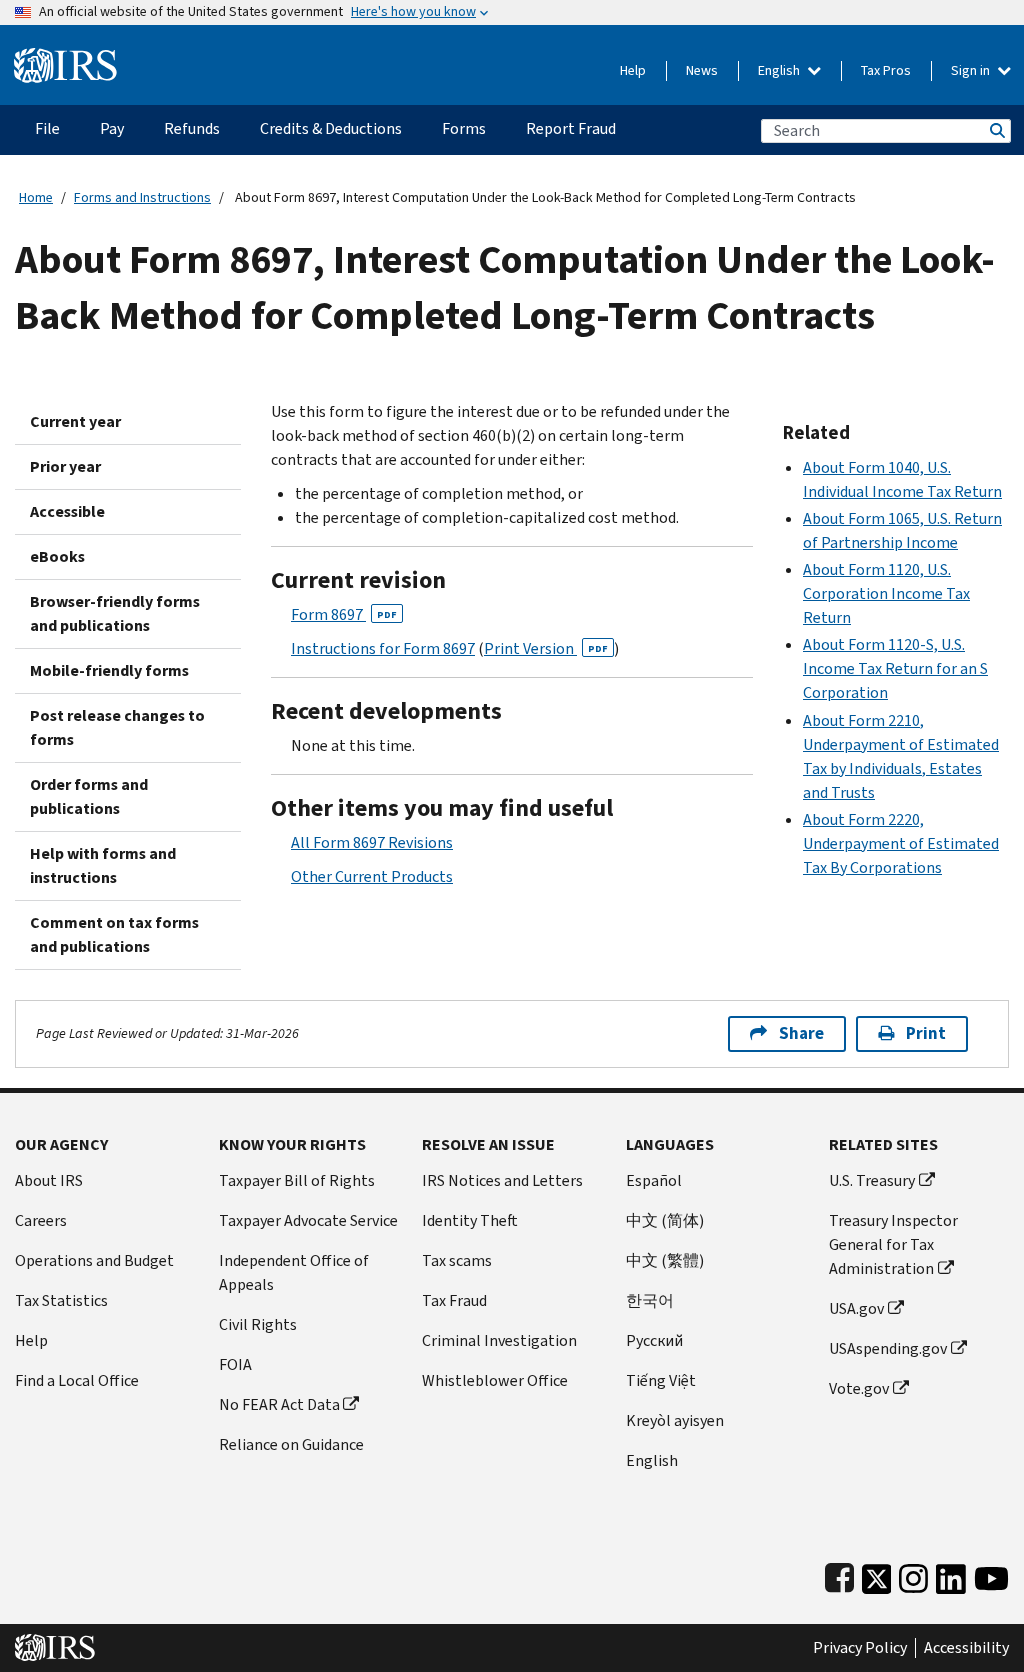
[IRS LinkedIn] (951, 1574)
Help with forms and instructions (103, 865)
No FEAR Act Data (279, 1404)
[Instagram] (913, 1574)
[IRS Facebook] (839, 1574)
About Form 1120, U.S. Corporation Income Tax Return (886, 593)
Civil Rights (258, 1324)
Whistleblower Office (495, 1380)
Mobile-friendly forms (109, 670)
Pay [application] (112, 128)
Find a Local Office (77, 1380)
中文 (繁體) (665, 1260)
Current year (75, 421)
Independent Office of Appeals (294, 1272)
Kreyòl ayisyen (675, 1420)
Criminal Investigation (499, 1340)
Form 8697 (344, 614)
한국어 (650, 1300)
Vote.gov (859, 1388)
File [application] (47, 128)
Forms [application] (464, 128)
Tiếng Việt (661, 1380)
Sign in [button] (972, 70)
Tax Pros (886, 70)
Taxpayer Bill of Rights (297, 1180)
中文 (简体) (665, 1220)
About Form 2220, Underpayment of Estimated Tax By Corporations (901, 843)
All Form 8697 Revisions (372, 842)
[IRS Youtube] (991, 1574)
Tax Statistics (61, 1300)
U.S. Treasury (872, 1180)
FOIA (235, 1364)
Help (633, 70)
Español (654, 1180)
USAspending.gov (888, 1348)
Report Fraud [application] (571, 128)
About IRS (49, 1180)
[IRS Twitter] (877, 1574)
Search (996, 130)
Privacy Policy (860, 1648)
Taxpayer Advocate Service (308, 1220)
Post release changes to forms (117, 727)
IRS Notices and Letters (502, 1180)
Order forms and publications (89, 796)
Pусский (654, 1340)
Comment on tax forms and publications (114, 934)
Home (36, 197)
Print (926, 1033)
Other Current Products (372, 876)
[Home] (65, 57)
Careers (41, 1220)
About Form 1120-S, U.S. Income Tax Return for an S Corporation (895, 668)
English (780, 70)
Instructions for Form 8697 (383, 648)
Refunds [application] (192, 128)
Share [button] (801, 1033)
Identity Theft (470, 1220)
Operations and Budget (94, 1260)
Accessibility (966, 1648)
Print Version (546, 648)
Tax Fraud (454, 1300)
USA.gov (856, 1308)
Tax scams (457, 1260)
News (702, 70)
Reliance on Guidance (291, 1444)
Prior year (65, 466)
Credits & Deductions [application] (331, 128)
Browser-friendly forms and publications (115, 613)
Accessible (67, 511)
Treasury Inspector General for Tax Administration (893, 1244)
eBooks (57, 556)
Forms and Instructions (142, 197)
